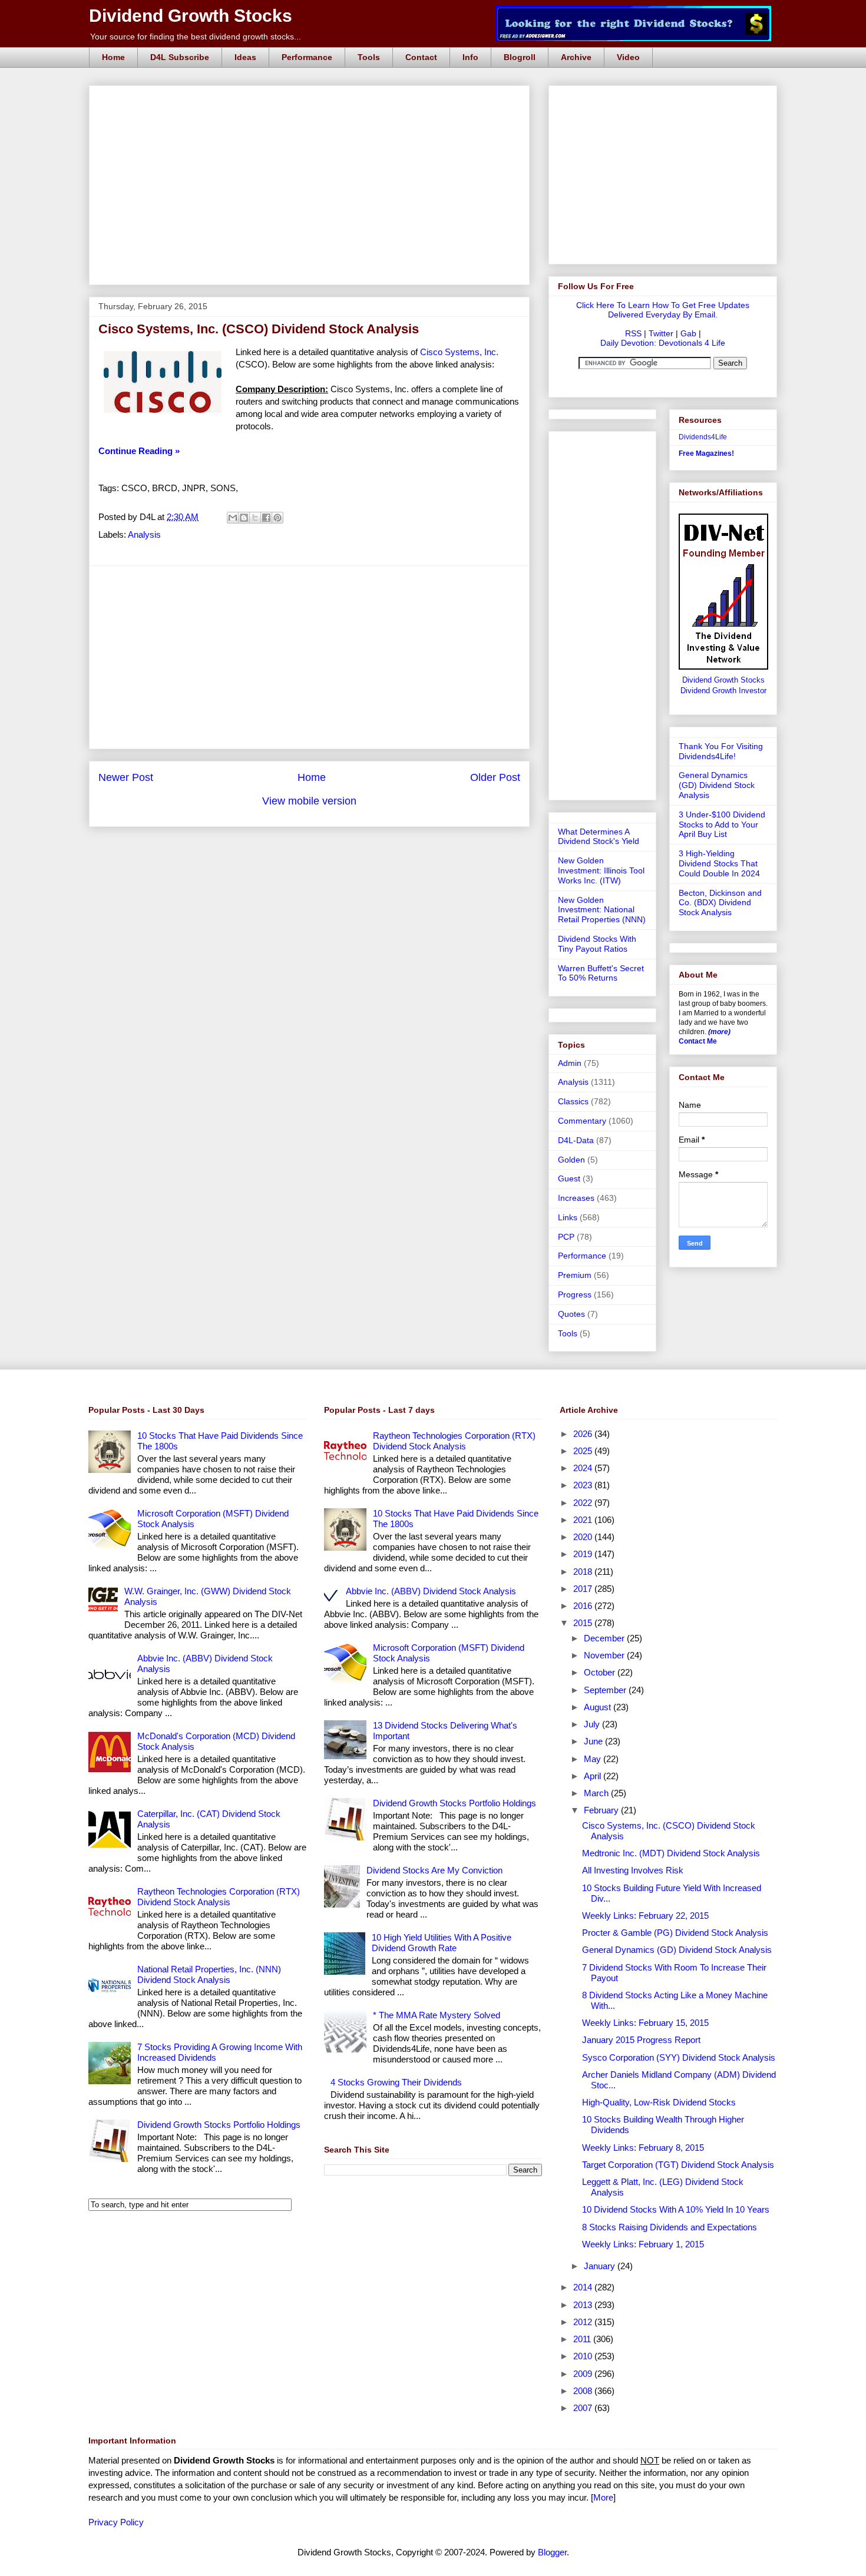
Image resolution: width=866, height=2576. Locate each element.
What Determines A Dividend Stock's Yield (599, 837)
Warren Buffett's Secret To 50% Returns (601, 973)
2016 (584, 1606)
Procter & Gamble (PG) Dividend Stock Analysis (675, 1933)
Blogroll (520, 57)
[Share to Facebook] (266, 518)
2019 (584, 1554)
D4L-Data (576, 1140)
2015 (584, 1623)
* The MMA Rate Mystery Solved (437, 2015)
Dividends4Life (703, 437)
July (593, 1724)
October (601, 1672)
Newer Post (126, 777)
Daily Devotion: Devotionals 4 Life (663, 343)
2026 (584, 1434)
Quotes (571, 1314)
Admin (570, 1063)
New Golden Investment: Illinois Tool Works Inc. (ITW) (601, 870)
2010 (584, 2356)
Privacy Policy (116, 2522)
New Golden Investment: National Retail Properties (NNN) (602, 910)
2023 (584, 1485)
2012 (584, 2322)
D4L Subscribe (180, 57)
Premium (575, 1275)
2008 (584, 2391)
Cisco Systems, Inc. (459, 352)
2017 (584, 1589)
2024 (584, 1468)
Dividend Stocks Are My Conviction (434, 1870)
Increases (576, 1198)
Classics (573, 1101)
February (602, 1810)
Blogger (552, 2552)
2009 (584, 2374)
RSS (633, 333)
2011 (583, 2339)
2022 (584, 1503)
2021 (584, 1520)
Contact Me (698, 1041)
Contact (421, 57)
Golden (571, 1160)
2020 (584, 1537)
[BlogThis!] (244, 518)
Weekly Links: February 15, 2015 (645, 2023)
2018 (584, 1572)
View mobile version (309, 801)
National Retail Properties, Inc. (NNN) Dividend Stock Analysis (209, 1974)
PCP (566, 1237)
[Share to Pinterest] (277, 518)
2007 (584, 2408)
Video (628, 57)
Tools (369, 57)
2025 (584, 1451)
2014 (584, 2287)
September (606, 1690)
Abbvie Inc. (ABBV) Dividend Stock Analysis (431, 1591)
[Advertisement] (313, 99)
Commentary (582, 1121)
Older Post (495, 777)
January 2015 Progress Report (641, 2040)
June (594, 1741)
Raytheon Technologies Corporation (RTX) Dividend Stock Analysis (219, 1897)
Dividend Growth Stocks (191, 16)
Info (470, 57)
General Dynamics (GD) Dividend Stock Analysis (717, 785)
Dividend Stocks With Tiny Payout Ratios (597, 944)
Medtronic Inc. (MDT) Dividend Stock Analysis (671, 1853)
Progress (575, 1294)
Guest (569, 1178)
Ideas (245, 57)
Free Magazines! (706, 453)
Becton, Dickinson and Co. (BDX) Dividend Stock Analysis (720, 903)
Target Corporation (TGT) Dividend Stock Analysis (678, 2165)
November (605, 1655)
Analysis (144, 534)
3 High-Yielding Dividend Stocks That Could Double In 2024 (719, 863)
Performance (307, 57)
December (605, 1638)
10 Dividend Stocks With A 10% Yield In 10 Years (676, 2209)
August (599, 1707)
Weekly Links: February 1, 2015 (643, 2244)
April (594, 1776)
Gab (688, 333)
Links (568, 1217)
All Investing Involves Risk (633, 1870)
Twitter (661, 333)
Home (113, 57)
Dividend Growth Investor (723, 691)
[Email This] (233, 518)
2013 (584, 2305)
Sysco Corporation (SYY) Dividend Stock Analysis (679, 2057)
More (603, 2497)
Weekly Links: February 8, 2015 (643, 2148)
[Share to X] (255, 518)
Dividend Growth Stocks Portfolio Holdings (219, 2125)
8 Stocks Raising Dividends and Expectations (670, 2227)
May (594, 1759)
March (597, 1793)
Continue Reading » (139, 451)
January (601, 2266)
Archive (576, 57)
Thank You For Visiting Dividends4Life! (721, 751)
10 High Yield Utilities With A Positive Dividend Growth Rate (442, 1943)
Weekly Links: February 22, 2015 (645, 1916)
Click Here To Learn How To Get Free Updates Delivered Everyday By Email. (663, 310)
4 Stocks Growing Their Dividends (396, 2082)
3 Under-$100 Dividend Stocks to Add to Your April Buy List (722, 825)
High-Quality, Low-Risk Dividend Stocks (659, 2102)
